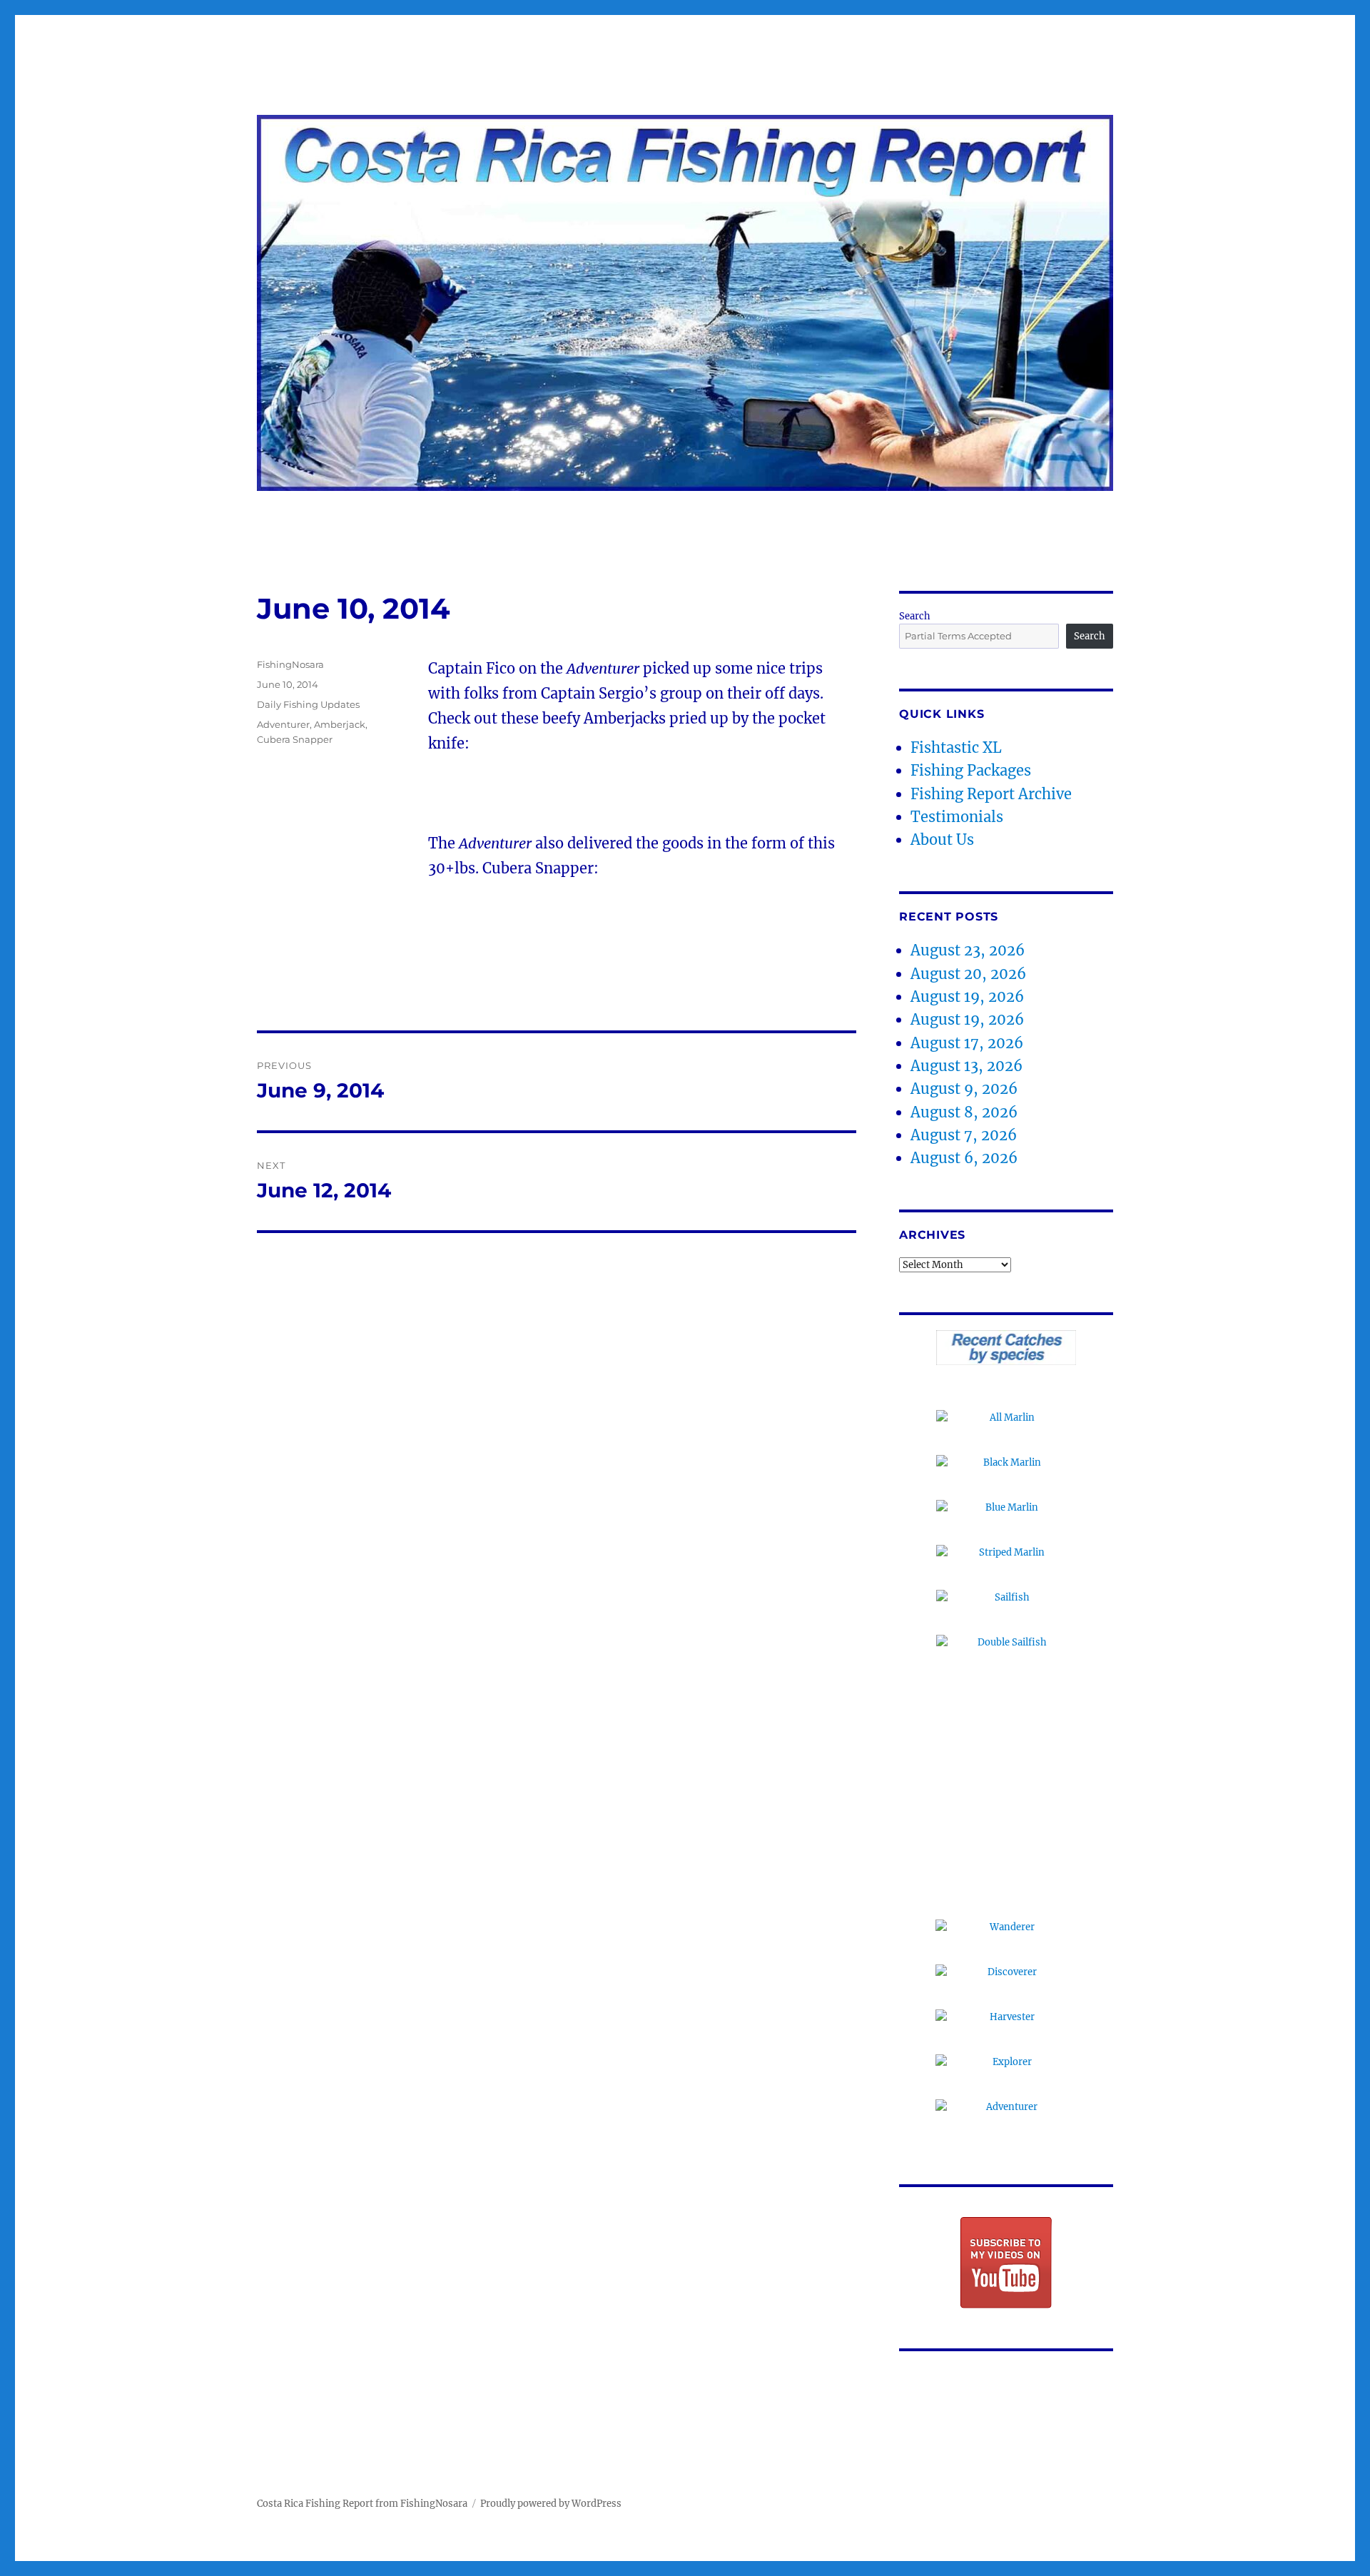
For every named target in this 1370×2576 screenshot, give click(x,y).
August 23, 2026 (968, 950)
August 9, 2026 (964, 1089)
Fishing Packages (971, 770)
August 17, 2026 (967, 1043)
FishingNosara (290, 664)
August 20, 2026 (968, 974)
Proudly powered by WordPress (551, 2504)
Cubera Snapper (295, 739)
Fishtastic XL (956, 747)
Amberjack (340, 724)
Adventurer (283, 724)
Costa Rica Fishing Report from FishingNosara (362, 2504)
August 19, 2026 (967, 997)
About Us (942, 840)
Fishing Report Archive (991, 794)
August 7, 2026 (964, 1135)
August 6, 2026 (964, 1158)
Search (915, 616)
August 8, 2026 (964, 1112)
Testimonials (957, 817)
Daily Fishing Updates (308, 704)
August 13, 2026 (966, 1066)
